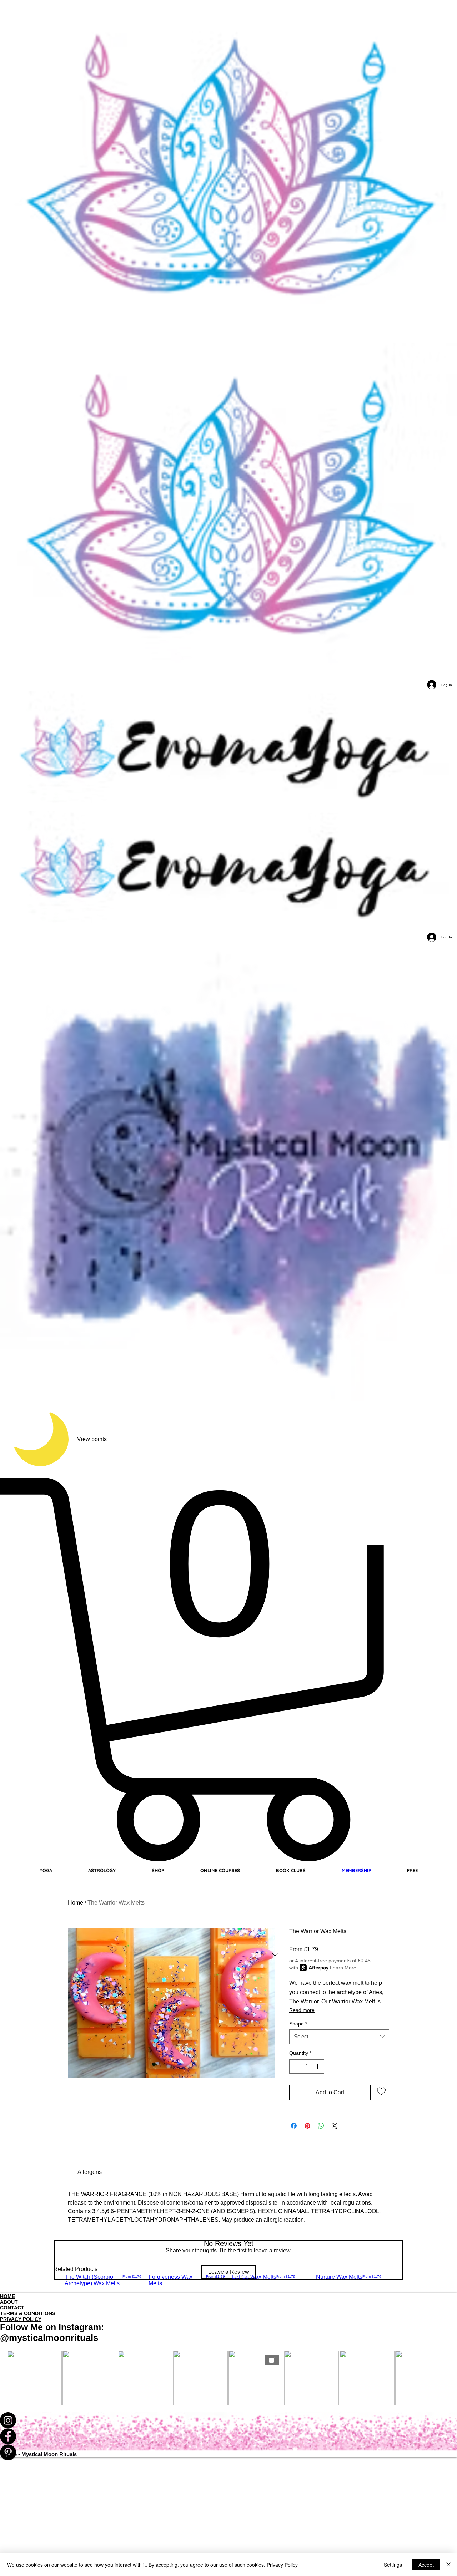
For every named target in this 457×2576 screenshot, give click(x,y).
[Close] (448, 2565)
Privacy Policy (282, 2565)
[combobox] (339, 2037)
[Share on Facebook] (294, 2126)
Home (76, 1903)
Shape (298, 2024)
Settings (393, 2565)
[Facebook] (228, 2436)
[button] (228, 1670)
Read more (302, 2010)
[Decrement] (295, 2067)
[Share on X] (335, 2126)
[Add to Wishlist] (381, 2091)
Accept (426, 2565)
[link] (90, 2172)
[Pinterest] (228, 2452)
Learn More (343, 1968)
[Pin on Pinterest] (307, 2126)
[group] (228, 2283)
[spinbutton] (307, 2067)
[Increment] (318, 2067)
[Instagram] (228, 2420)
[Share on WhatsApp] (321, 2126)
